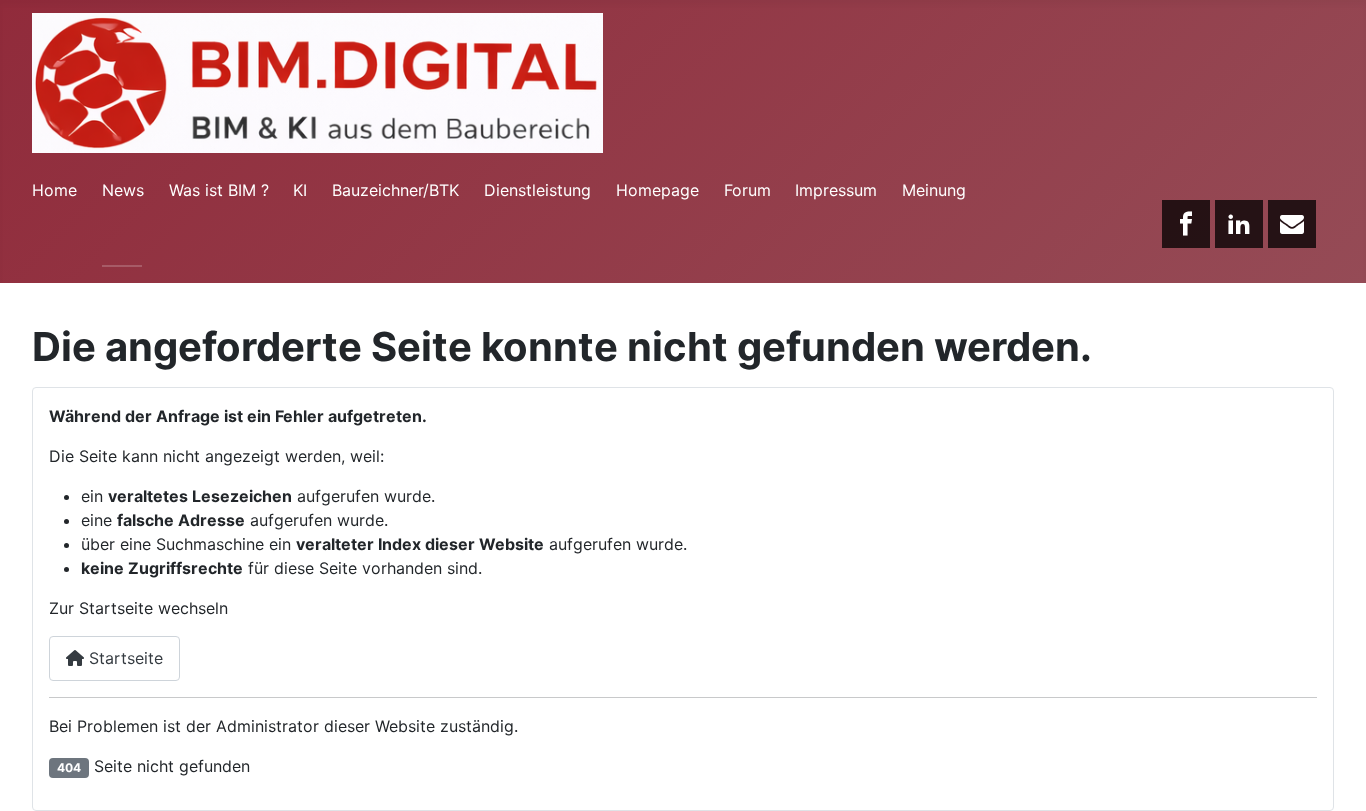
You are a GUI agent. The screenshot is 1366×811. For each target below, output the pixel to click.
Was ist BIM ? (219, 190)
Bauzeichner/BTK (395, 190)
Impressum (836, 190)
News (123, 190)
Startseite (123, 658)
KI (300, 190)
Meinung (934, 190)
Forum (747, 190)
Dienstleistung (537, 190)
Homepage (657, 190)
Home (54, 190)
